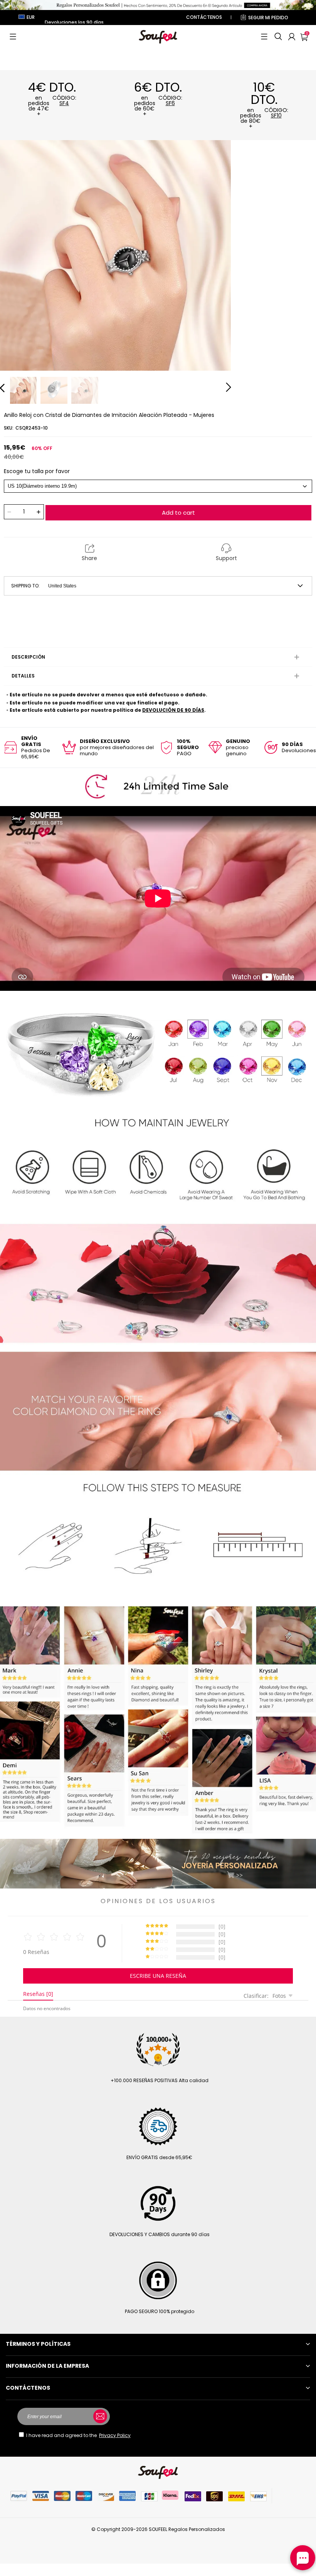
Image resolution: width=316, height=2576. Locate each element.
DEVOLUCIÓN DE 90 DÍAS (173, 710)
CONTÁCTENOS (204, 17)
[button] (13, 37)
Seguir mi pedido (268, 18)
